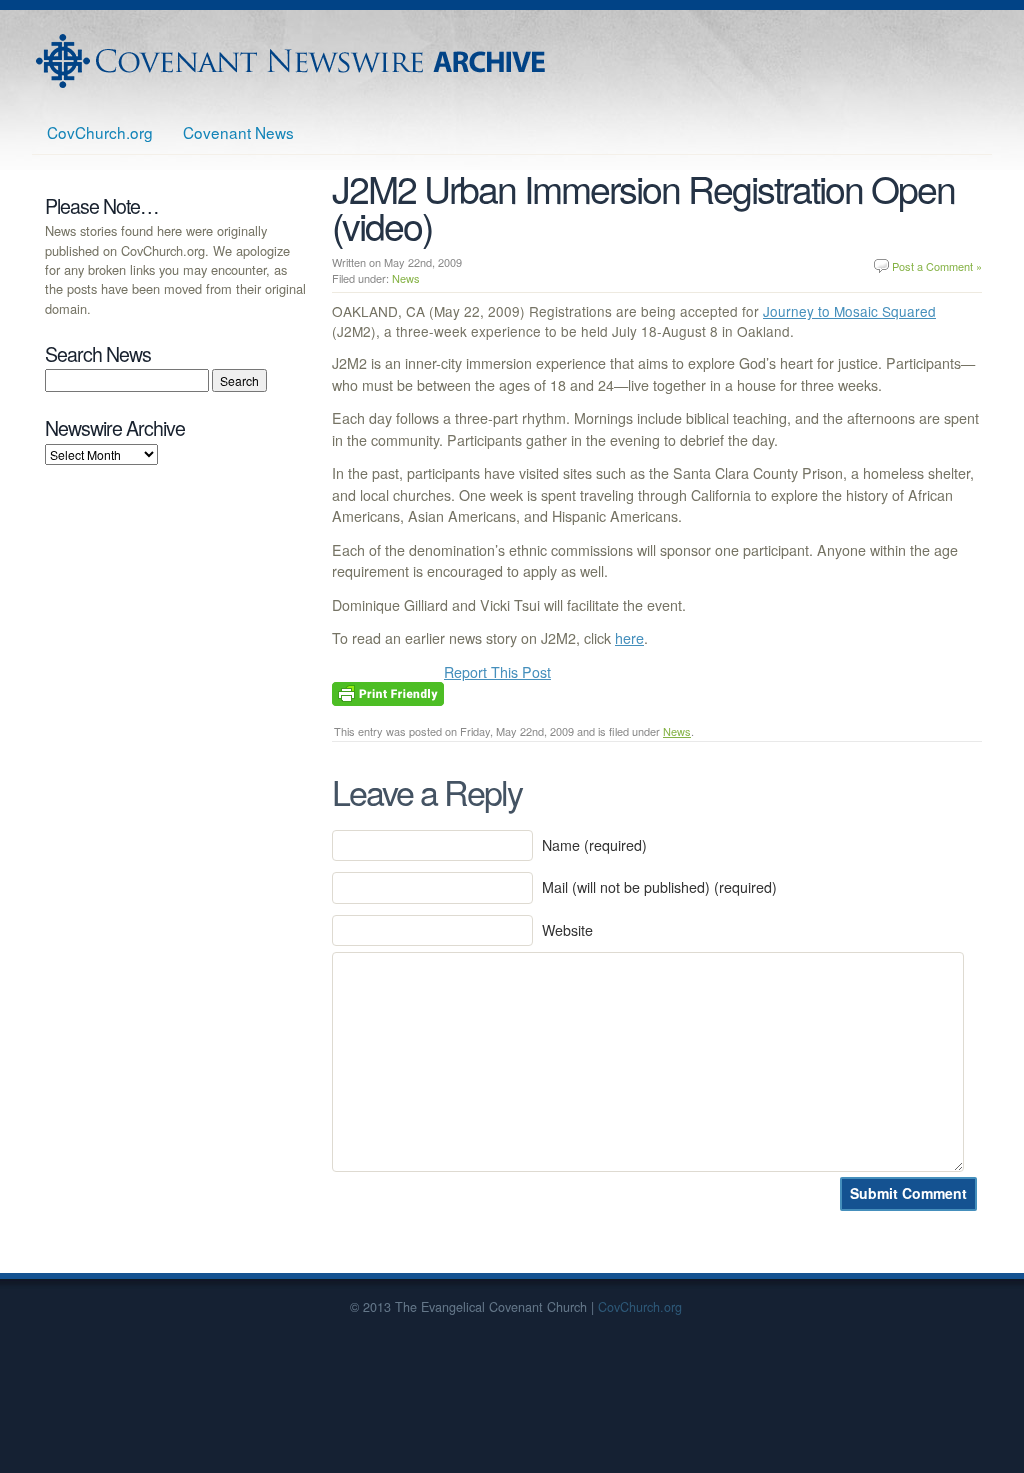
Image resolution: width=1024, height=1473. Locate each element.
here (629, 638)
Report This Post (497, 672)
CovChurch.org (100, 132)
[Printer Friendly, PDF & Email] (388, 691)
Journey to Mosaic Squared (849, 311)
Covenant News (238, 132)
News (406, 278)
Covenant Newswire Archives (293, 61)
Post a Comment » (937, 266)
